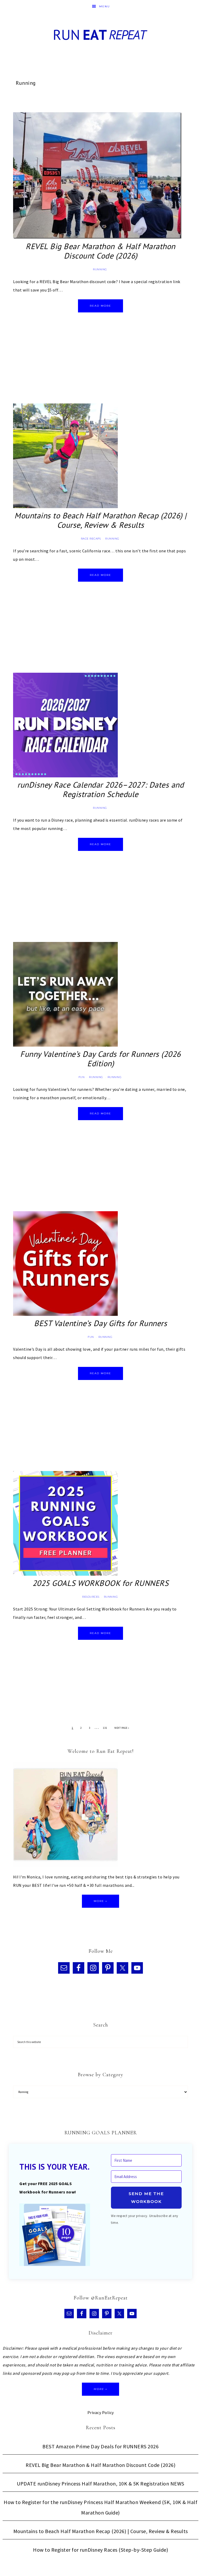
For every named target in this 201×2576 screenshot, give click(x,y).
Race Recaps (91, 539)
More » (100, 1901)
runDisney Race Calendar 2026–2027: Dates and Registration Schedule (100, 789)
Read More (100, 306)
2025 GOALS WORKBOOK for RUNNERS (101, 1583)
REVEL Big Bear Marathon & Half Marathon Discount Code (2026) (100, 251)
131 (105, 1728)
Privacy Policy (101, 2412)
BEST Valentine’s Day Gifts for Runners (100, 1323)
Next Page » (122, 1728)
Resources (91, 1597)
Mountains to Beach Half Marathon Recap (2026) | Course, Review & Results (100, 520)
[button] (55, 2236)
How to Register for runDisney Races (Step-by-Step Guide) (100, 2550)
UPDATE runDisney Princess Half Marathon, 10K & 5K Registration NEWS (100, 2484)
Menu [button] (105, 6)
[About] (65, 1816)
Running (100, 269)
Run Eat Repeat (100, 35)
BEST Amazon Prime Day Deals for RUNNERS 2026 (100, 2446)
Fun (82, 1077)
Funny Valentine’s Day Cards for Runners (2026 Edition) (100, 1059)
